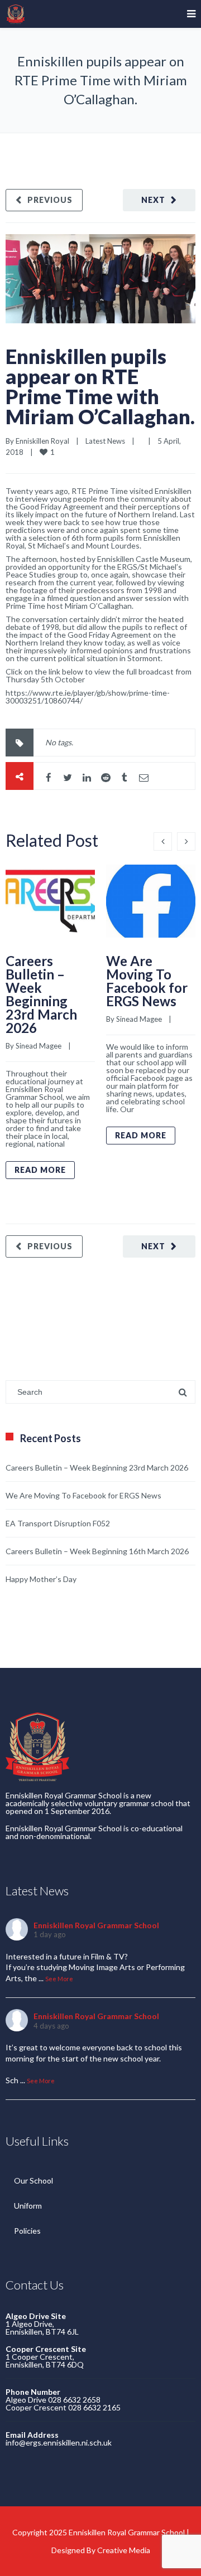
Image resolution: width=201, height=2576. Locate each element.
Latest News (105, 441)
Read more (40, 1170)
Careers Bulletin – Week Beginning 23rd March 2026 (41, 994)
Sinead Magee (39, 1046)
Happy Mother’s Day (41, 1579)
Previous (50, 200)
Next (153, 200)
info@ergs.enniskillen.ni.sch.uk (59, 2442)
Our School (33, 2180)
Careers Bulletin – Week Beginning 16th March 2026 (97, 1551)
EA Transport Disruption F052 (58, 1523)
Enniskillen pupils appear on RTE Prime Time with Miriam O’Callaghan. (100, 386)
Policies (27, 2231)
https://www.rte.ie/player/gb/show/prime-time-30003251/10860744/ (88, 697)
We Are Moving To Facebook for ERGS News (147, 981)
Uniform (28, 2206)
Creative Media (124, 2550)
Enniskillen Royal (42, 441)
